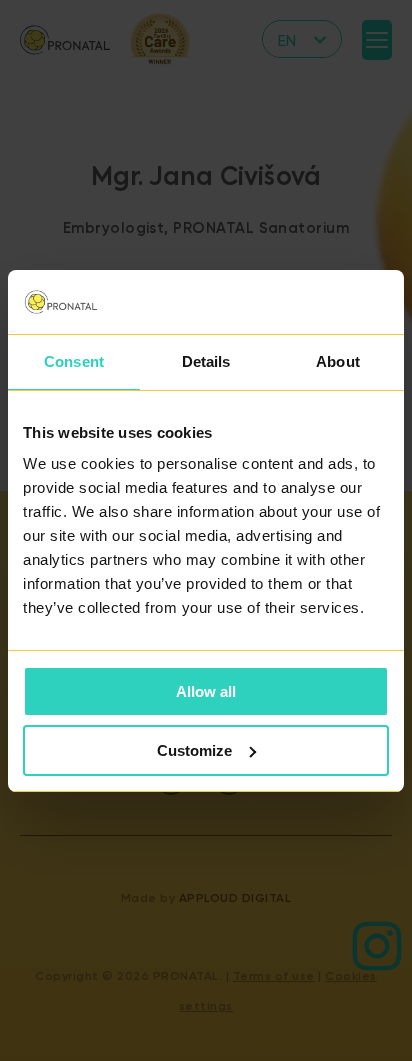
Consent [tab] (74, 361)
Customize (194, 750)
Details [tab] (206, 361)
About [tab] (338, 361)
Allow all (206, 691)
